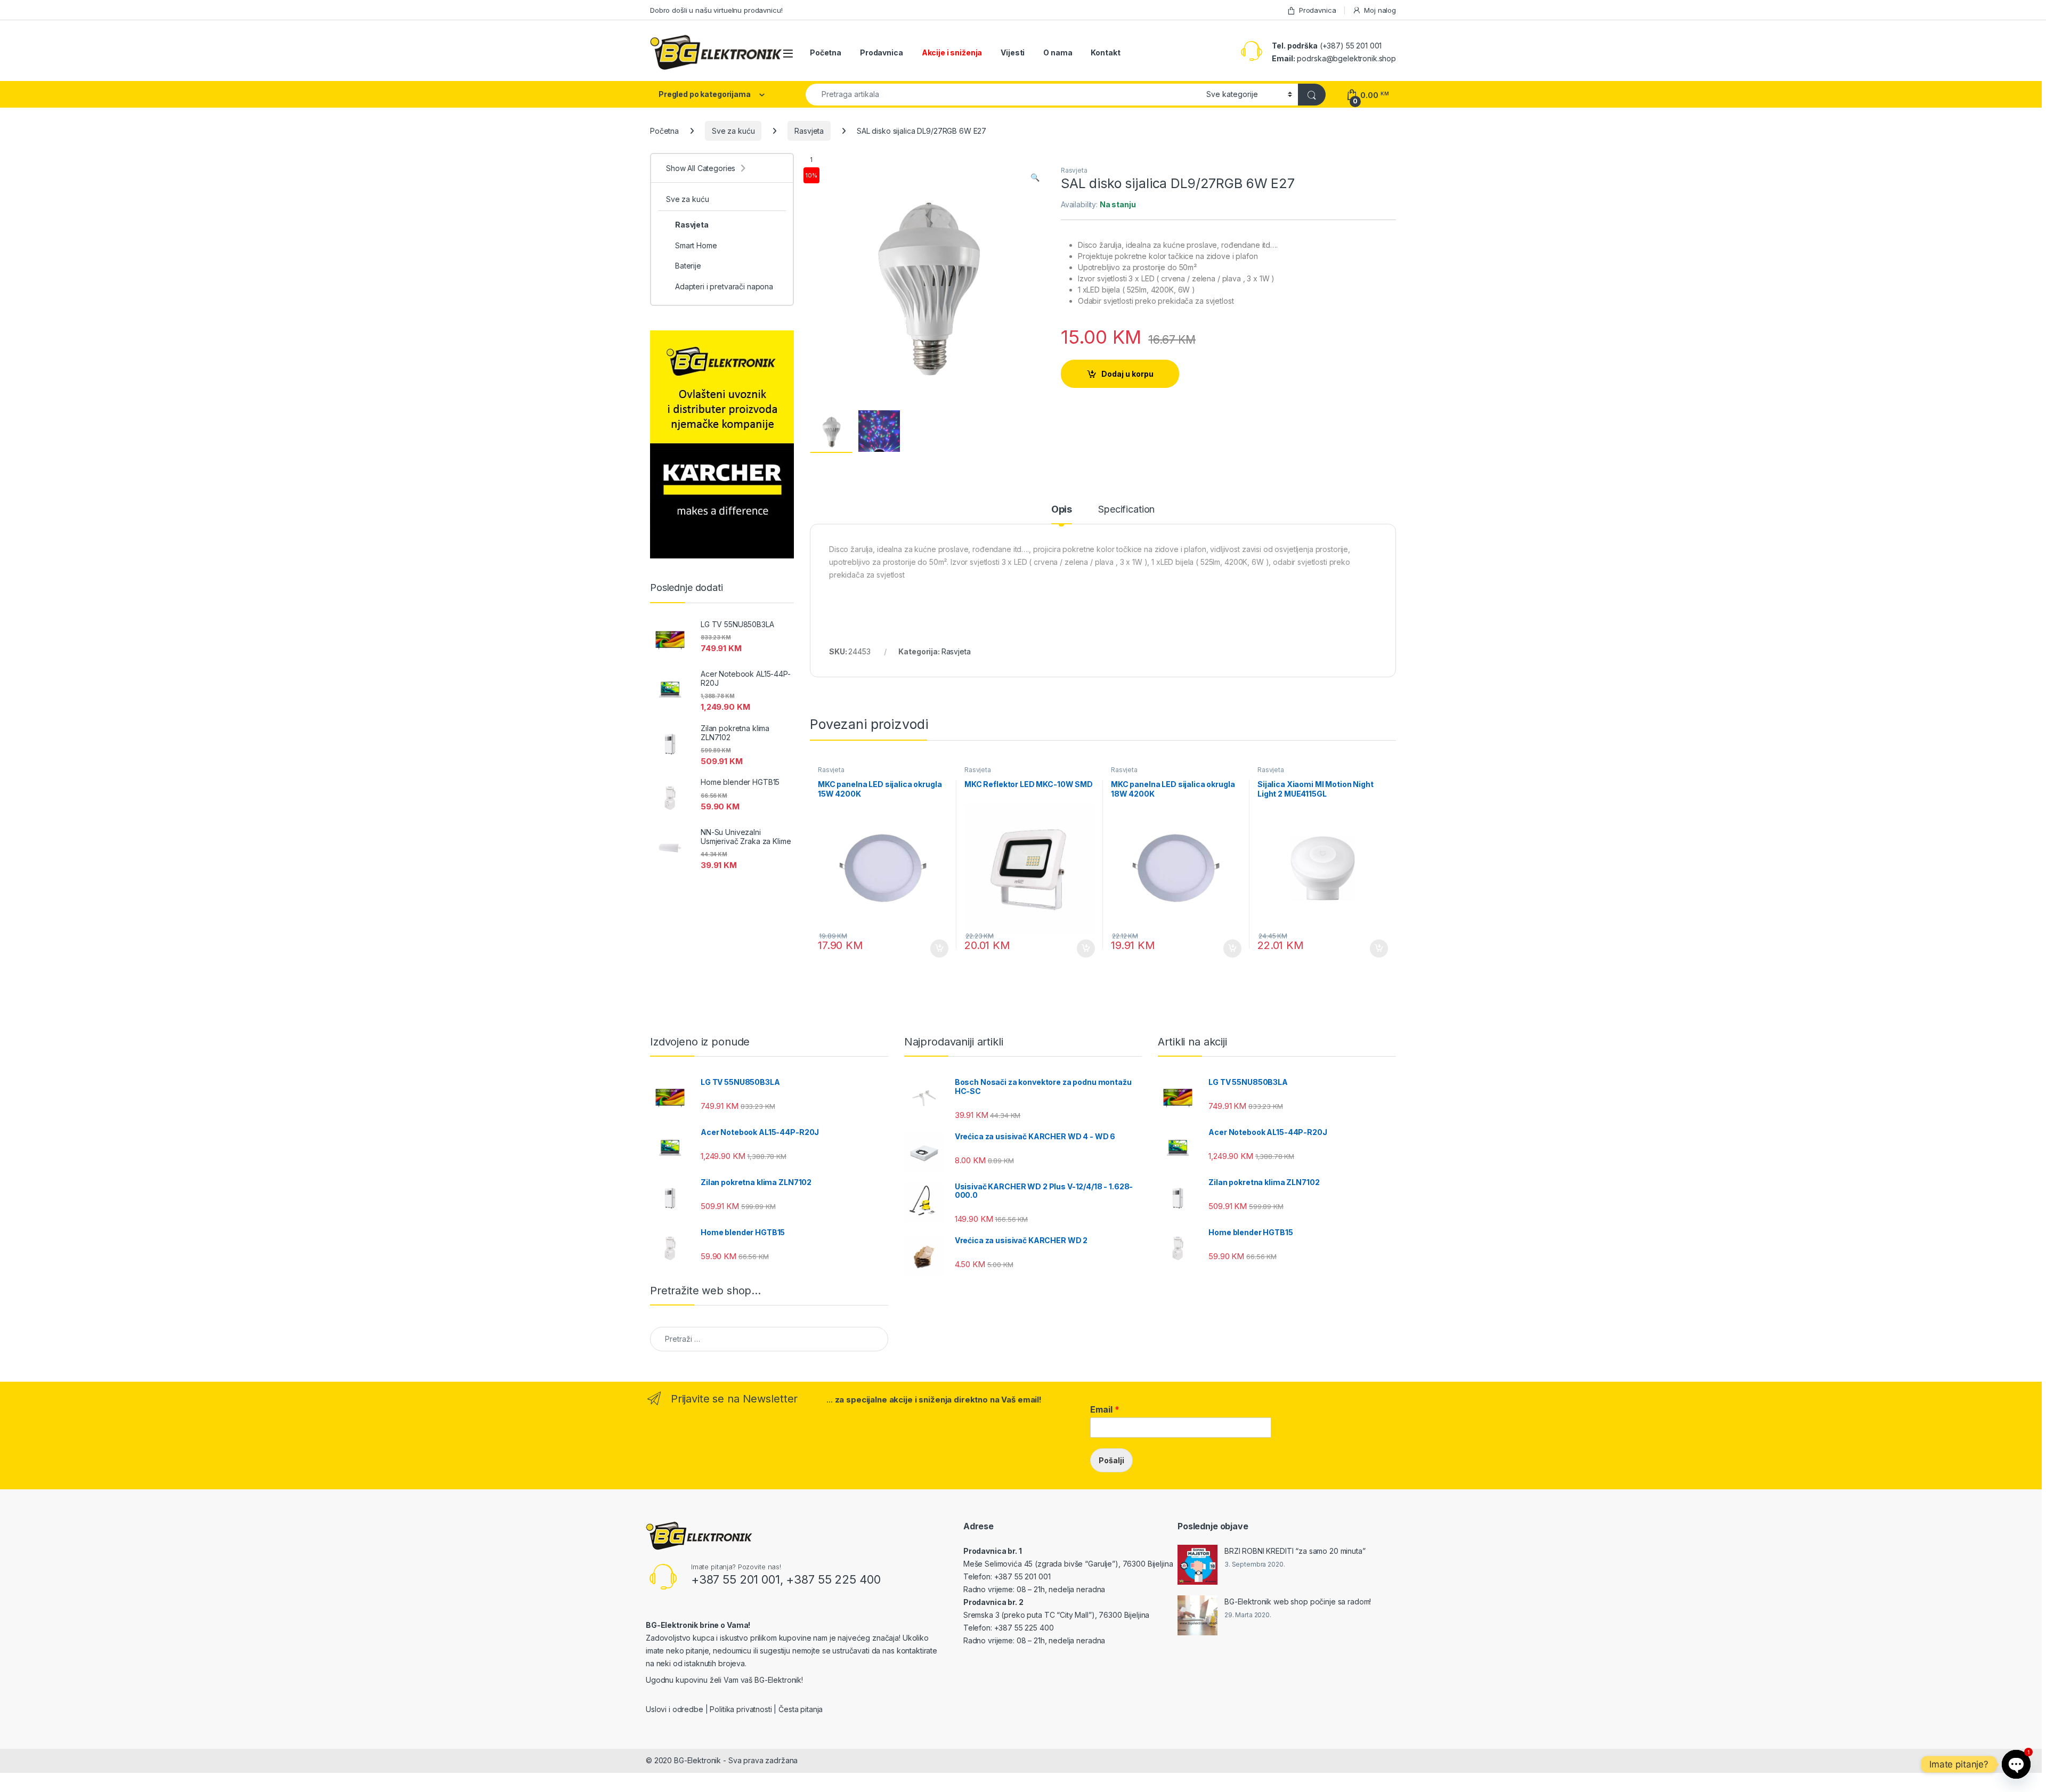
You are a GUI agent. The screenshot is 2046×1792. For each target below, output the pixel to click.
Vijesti (1013, 52)
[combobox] (1003, 95)
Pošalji (1111, 1460)
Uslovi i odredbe (675, 1709)
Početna (826, 52)
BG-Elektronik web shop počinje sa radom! (1298, 1602)
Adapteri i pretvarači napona (724, 286)
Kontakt (1105, 52)
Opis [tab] (1062, 510)
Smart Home (696, 245)
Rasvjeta (809, 131)
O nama (1058, 52)
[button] (1035, 177)
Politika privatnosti (741, 1709)
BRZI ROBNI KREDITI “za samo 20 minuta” (1295, 1551)
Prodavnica (1317, 10)
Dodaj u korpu (1127, 374)
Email (1105, 1409)
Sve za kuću (733, 131)
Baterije (688, 266)
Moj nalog (1380, 10)
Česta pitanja (801, 1709)
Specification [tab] (1126, 510)
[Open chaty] (2016, 1764)
